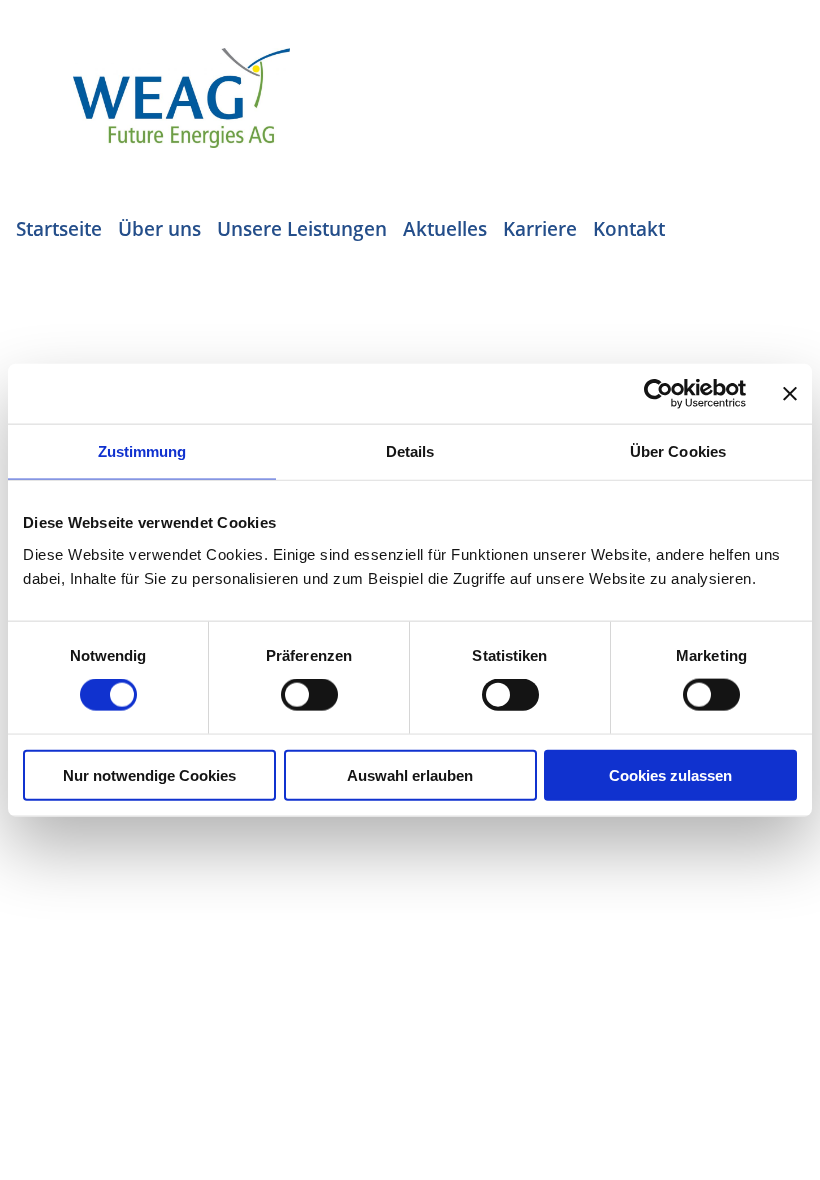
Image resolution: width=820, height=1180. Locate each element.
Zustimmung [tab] (142, 451)
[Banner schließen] (790, 394)
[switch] (309, 695)
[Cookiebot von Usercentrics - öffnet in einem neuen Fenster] (658, 394)
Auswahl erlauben (410, 774)
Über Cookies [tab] (678, 451)
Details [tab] (410, 451)
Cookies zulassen (670, 774)
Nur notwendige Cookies (149, 774)
